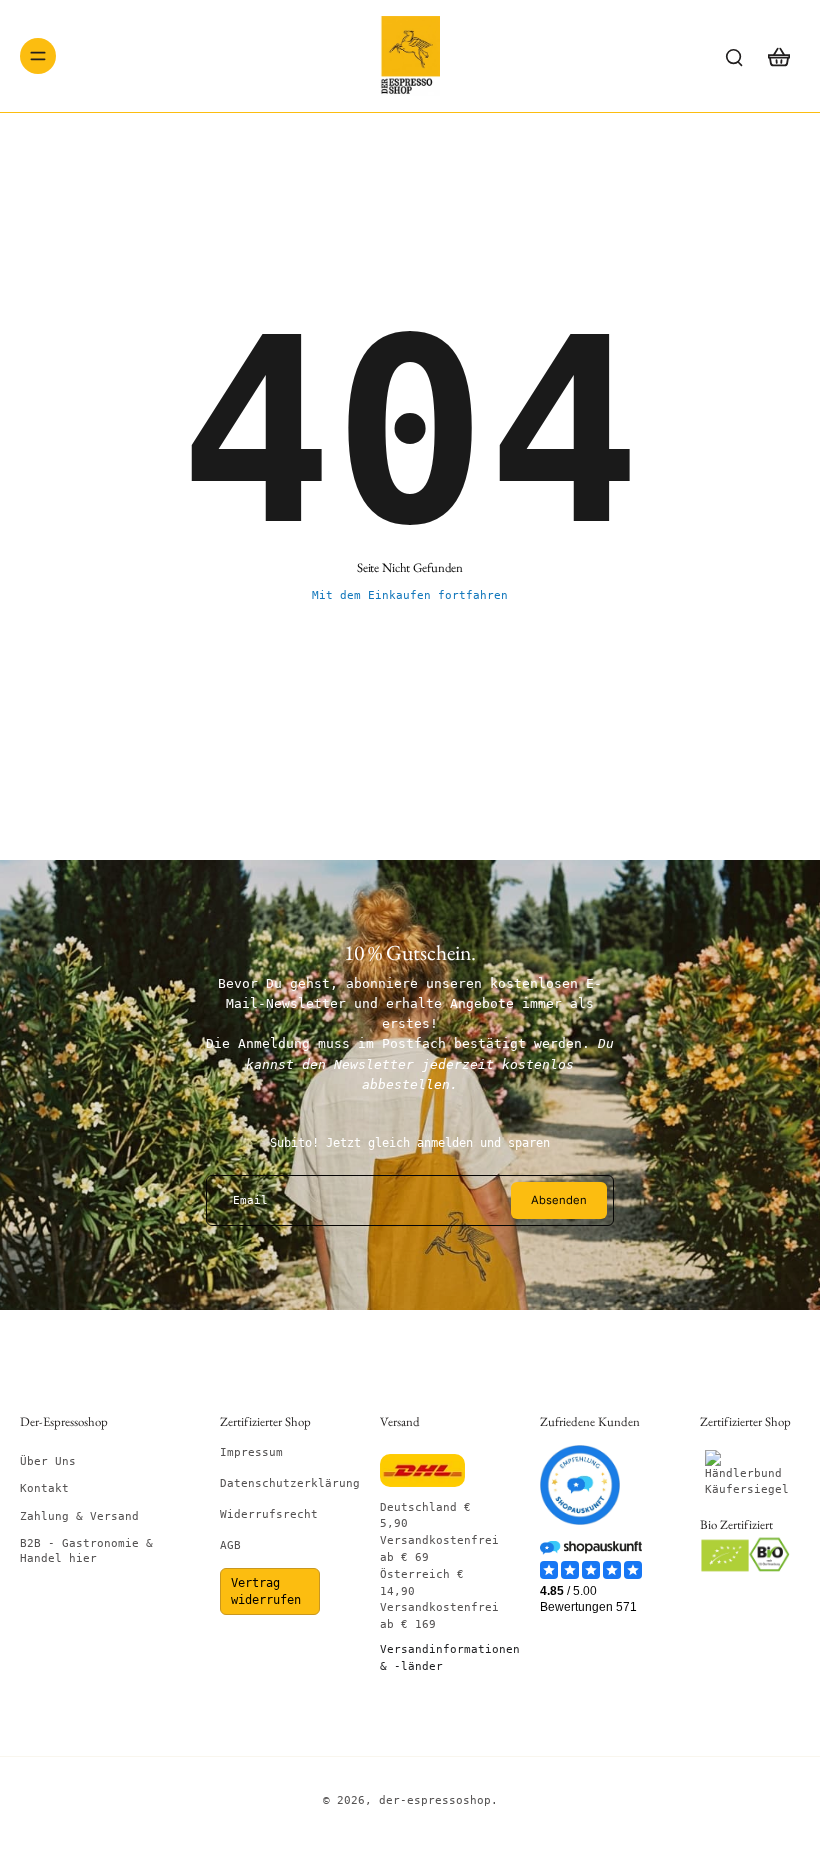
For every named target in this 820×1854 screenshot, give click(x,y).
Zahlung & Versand (79, 1516)
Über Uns (48, 1461)
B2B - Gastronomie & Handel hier (86, 1551)
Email (250, 1200)
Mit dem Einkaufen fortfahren (410, 595)
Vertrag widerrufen (266, 1591)
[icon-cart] (778, 56)
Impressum (251, 1452)
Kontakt (44, 1488)
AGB (230, 1545)
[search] (734, 56)
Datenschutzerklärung (290, 1483)
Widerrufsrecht (269, 1514)
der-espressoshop (435, 1800)
